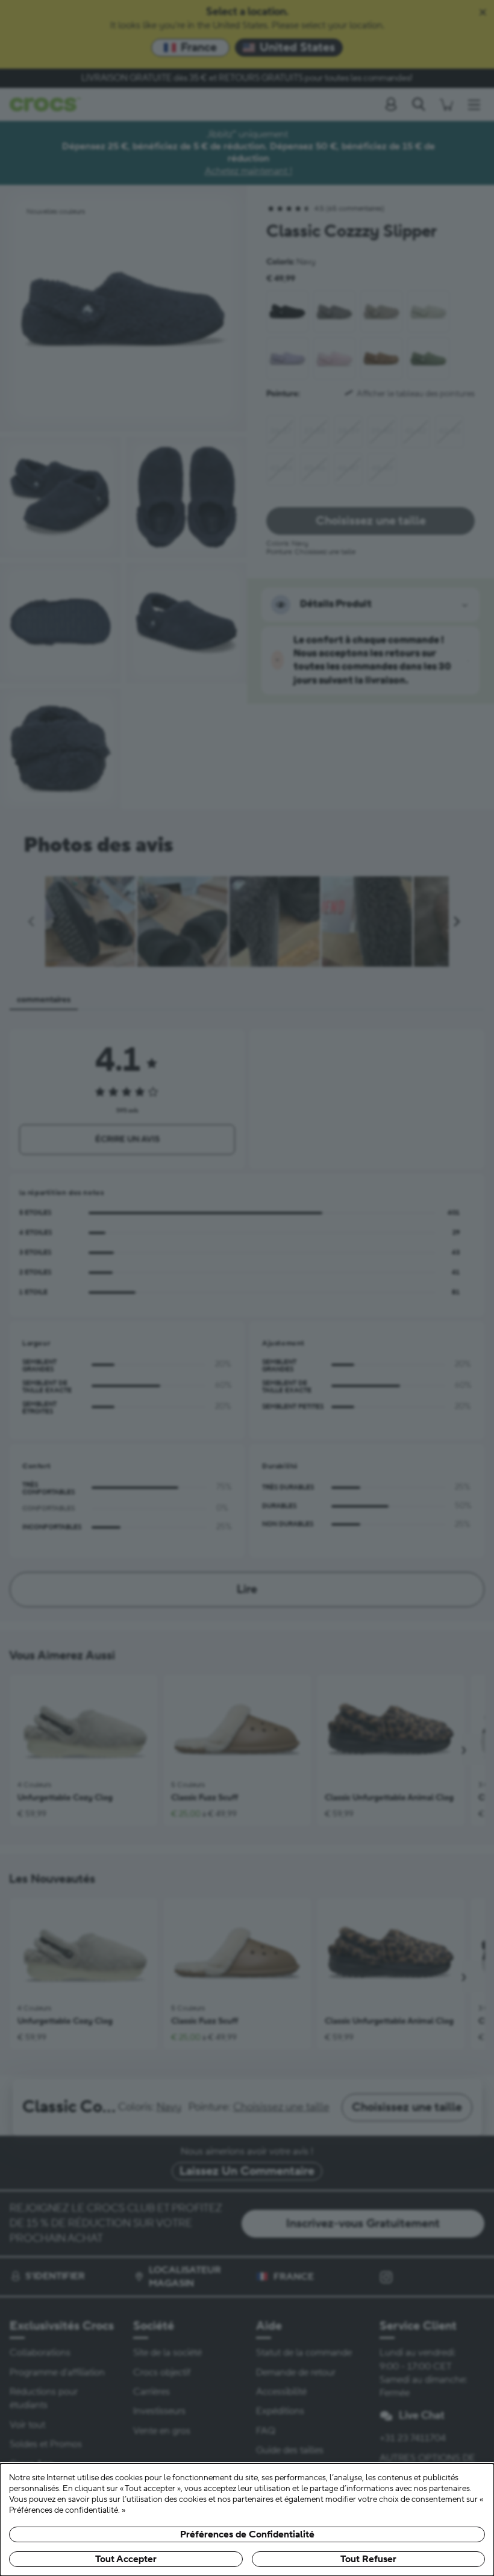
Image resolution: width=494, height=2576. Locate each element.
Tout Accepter (126, 2559)
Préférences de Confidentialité (247, 2534)
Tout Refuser (368, 2559)
